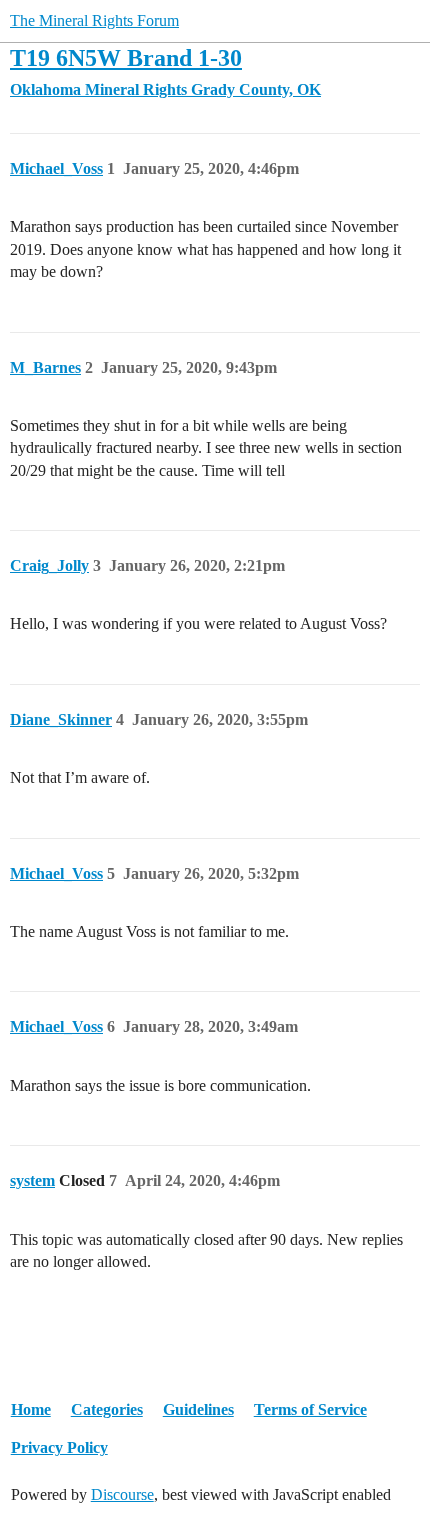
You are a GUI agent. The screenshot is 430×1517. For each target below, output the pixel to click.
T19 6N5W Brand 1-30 (126, 57)
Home (31, 1409)
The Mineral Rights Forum (94, 20)
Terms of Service (310, 1409)
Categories (107, 1409)
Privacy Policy (59, 1447)
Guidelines (198, 1409)
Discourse (122, 1494)
